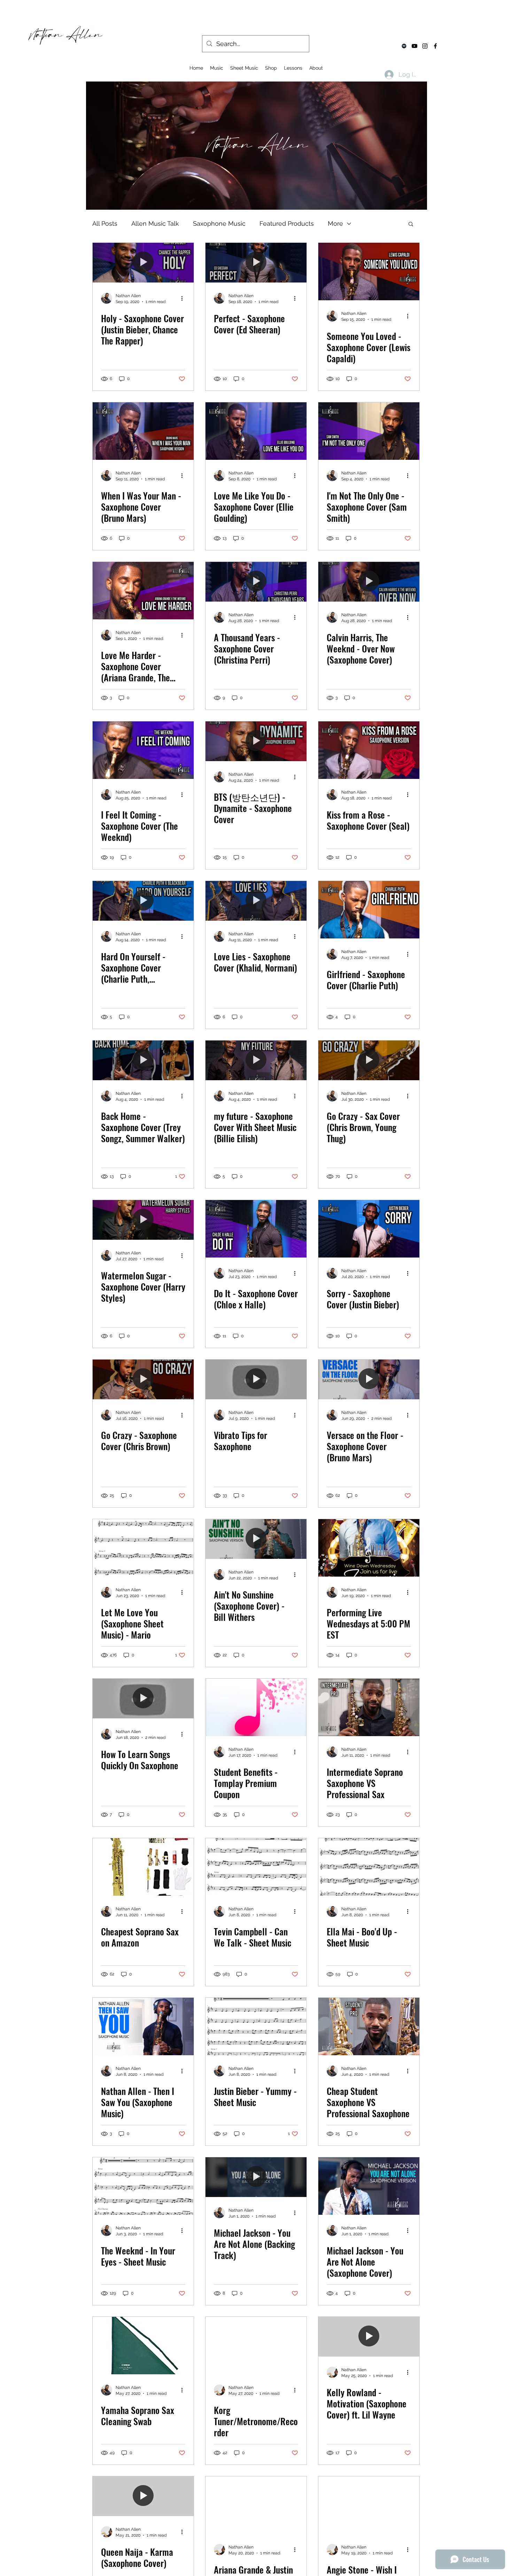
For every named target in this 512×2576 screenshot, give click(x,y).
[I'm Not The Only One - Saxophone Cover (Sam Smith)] (369, 431)
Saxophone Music (219, 223)
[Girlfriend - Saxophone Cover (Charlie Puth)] (369, 910)
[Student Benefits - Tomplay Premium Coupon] (256, 1707)
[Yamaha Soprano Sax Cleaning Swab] (143, 2346)
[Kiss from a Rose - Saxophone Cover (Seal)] (369, 750)
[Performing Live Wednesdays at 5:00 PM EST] (369, 1548)
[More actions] (184, 298)
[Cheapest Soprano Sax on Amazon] (143, 1867)
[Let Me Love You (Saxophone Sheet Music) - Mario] (143, 1548)
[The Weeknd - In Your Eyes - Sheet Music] (143, 2186)
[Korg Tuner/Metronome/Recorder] (256, 2346)
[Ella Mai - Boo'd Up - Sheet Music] (369, 1867)
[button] (411, 225)
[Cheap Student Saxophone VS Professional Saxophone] (369, 2026)
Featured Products (287, 223)
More (335, 223)
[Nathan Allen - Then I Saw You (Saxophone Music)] (143, 2026)
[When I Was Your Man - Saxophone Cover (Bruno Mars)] (143, 431)
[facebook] (435, 46)
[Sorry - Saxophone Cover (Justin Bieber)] (369, 1229)
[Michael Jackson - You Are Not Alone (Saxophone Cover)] (369, 2186)
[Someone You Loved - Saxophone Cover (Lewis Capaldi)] (369, 272)
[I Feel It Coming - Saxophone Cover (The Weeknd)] (143, 750)
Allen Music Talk (155, 223)
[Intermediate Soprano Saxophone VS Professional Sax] (369, 1707)
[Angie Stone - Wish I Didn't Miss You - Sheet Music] (369, 2505)
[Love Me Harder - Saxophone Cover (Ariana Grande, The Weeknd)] (143, 591)
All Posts (105, 223)
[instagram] (425, 46)
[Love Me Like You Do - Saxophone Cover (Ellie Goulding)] (256, 431)
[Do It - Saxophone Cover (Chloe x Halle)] (256, 1229)
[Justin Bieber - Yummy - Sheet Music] (256, 2026)
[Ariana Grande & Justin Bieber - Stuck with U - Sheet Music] (256, 2505)
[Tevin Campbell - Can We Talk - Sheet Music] (256, 1867)
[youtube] (414, 46)
